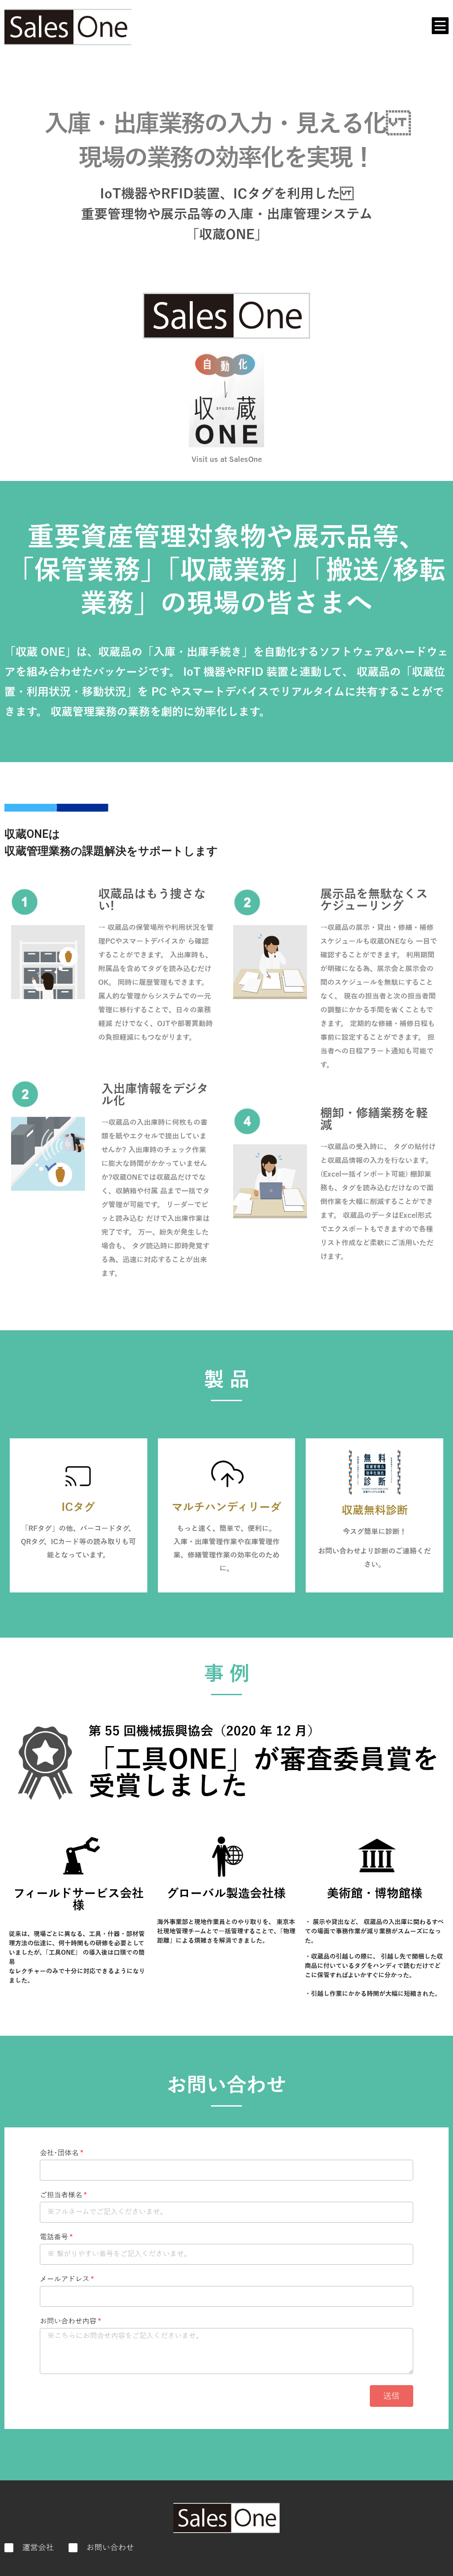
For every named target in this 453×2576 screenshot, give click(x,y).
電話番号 (54, 2237)
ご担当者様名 (61, 2195)
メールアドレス (65, 2280)
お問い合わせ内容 (68, 2322)
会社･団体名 (59, 2153)
